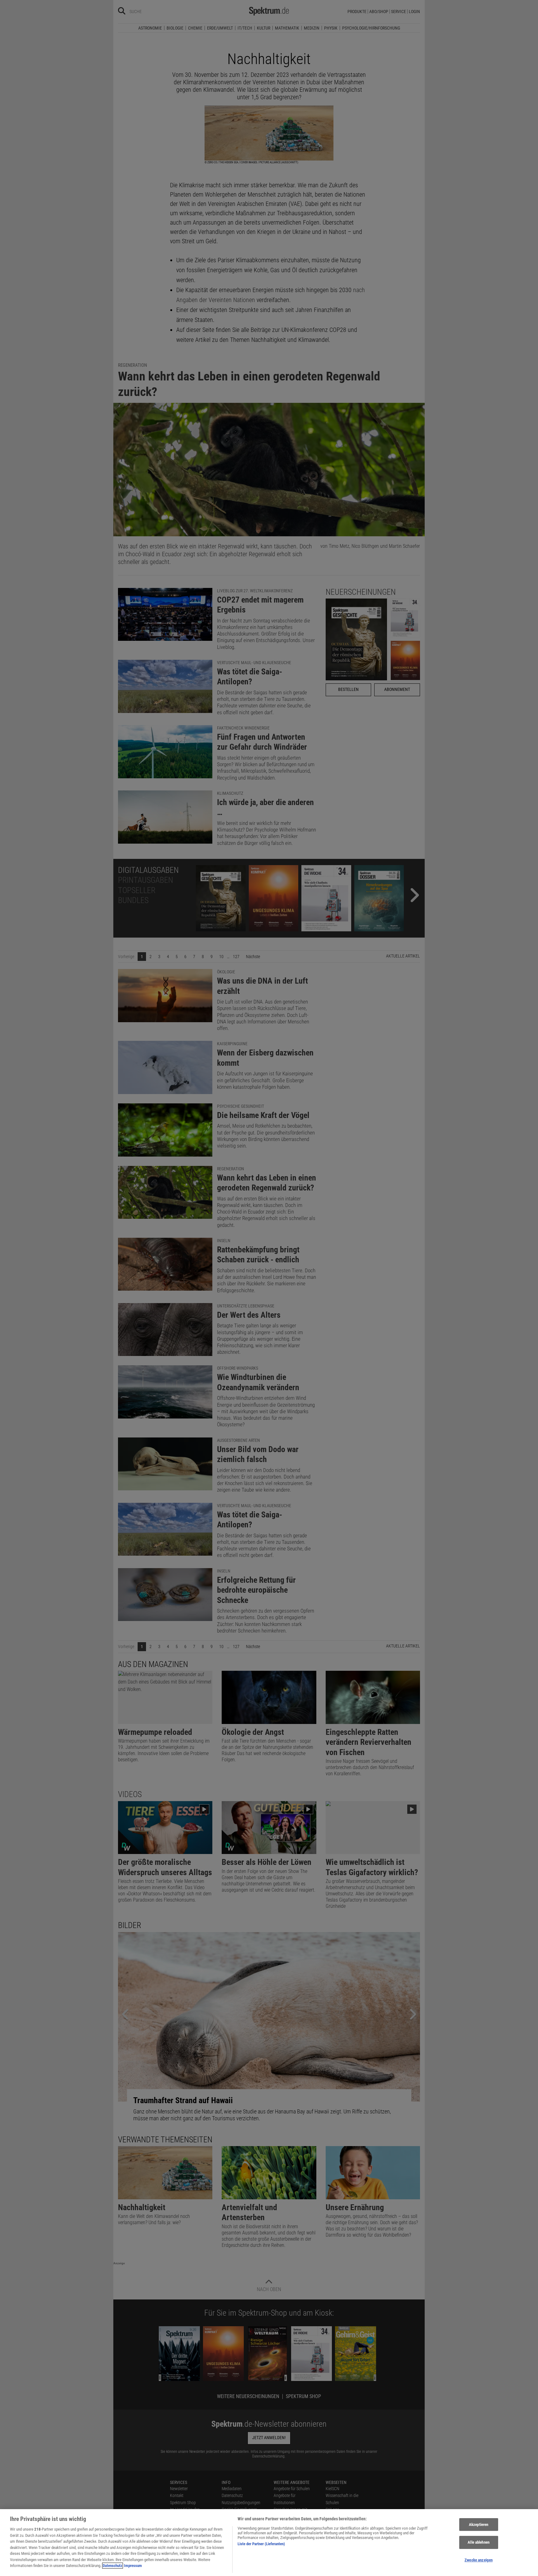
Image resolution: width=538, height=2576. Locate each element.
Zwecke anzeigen (479, 2560)
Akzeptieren (479, 2525)
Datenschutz (113, 2566)
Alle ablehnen (479, 2542)
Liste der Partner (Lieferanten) (261, 2544)
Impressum (133, 2566)
